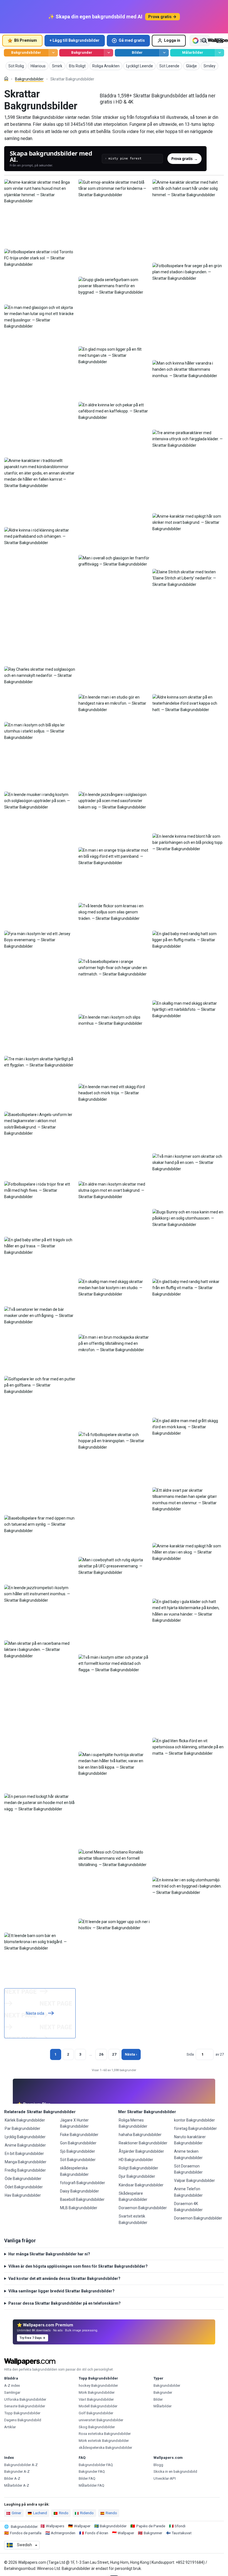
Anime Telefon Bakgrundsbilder (188, 2192)
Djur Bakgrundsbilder (137, 2176)
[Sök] (204, 41)
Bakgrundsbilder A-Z (21, 2465)
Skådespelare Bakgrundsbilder (133, 2196)
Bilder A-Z (12, 2478)
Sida (190, 2054)
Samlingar (12, 2392)
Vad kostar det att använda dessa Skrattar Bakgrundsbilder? (64, 2278)
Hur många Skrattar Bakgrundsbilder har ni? (49, 2254)
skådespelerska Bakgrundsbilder (74, 2171)
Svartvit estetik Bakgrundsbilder (133, 2219)
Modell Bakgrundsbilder (98, 2406)
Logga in (172, 40)
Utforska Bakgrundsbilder (25, 2399)
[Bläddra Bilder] (164, 53)
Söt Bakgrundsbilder (78, 2160)
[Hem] (6, 79)
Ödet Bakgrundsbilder (24, 2187)
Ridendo (87, 2513)
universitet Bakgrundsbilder (101, 2420)
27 (114, 2054)
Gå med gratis (132, 40)
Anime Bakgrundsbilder (25, 2145)
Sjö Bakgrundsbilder (78, 2151)
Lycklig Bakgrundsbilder (25, 2137)
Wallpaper (82, 2526)
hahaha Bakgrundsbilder (140, 2135)
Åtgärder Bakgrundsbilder (141, 2151)
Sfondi (180, 2526)
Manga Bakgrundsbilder (26, 2162)
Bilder (137, 52)
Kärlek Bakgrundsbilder (25, 2120)
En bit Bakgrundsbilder (24, 2154)
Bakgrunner (153, 2533)
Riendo (111, 2513)
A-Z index (12, 2385)
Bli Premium (26, 40)
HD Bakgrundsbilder (136, 2160)
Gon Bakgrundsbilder (78, 2143)
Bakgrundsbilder (26, 52)
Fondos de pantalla (26, 2533)
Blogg (158, 2465)
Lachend (40, 2513)
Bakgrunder (82, 52)
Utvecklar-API (165, 2478)
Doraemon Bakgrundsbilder (143, 2208)
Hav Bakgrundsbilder (23, 2195)
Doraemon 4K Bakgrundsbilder (188, 2207)
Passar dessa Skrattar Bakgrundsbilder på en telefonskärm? (65, 2303)
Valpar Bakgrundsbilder (194, 2181)
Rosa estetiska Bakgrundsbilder (105, 2434)
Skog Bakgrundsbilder (97, 2427)
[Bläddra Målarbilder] (220, 53)
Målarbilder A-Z (17, 2485)
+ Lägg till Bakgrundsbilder (75, 40)
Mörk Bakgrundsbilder (97, 2392)
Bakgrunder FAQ (92, 2471)
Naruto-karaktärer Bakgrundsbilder (190, 2140)
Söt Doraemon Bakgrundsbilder (188, 2169)
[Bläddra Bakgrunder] (109, 53)
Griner (16, 2513)
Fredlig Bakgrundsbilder (25, 2170)
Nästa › (131, 2054)
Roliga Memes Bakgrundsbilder (133, 2123)
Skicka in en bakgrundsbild (175, 2471)
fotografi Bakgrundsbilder (83, 2183)
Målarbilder (193, 52)
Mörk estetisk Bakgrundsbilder (104, 2441)
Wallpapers (55, 2526)
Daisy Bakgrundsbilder (80, 2191)
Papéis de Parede (151, 2526)
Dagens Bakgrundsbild (23, 2420)
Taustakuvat (182, 2533)
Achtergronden (63, 2533)
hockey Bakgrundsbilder (98, 2385)
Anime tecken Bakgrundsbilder (188, 2154)
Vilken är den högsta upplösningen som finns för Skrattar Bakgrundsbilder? (78, 2266)
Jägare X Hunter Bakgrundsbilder (74, 2123)
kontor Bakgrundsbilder (194, 2120)
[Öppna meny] (220, 41)
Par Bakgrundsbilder (23, 2128)
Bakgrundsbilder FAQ (96, 2465)
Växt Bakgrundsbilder (96, 2399)
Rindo (64, 2513)
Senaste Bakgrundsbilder (25, 2406)
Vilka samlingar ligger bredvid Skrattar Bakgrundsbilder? (61, 2291)
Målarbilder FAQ (91, 2485)
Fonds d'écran (97, 2533)
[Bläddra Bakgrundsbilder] (53, 53)
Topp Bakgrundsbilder (22, 2413)
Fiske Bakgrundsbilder (79, 2135)
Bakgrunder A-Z (17, 2471)
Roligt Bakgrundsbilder (138, 2168)
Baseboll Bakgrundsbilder (82, 2199)
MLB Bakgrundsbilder (79, 2208)
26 (101, 2054)
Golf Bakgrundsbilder (96, 2413)
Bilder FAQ (87, 2478)
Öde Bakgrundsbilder (23, 2179)
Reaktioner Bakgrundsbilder (143, 2143)
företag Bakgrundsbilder (195, 2128)
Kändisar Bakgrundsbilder (141, 2185)
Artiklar (10, 2427)
